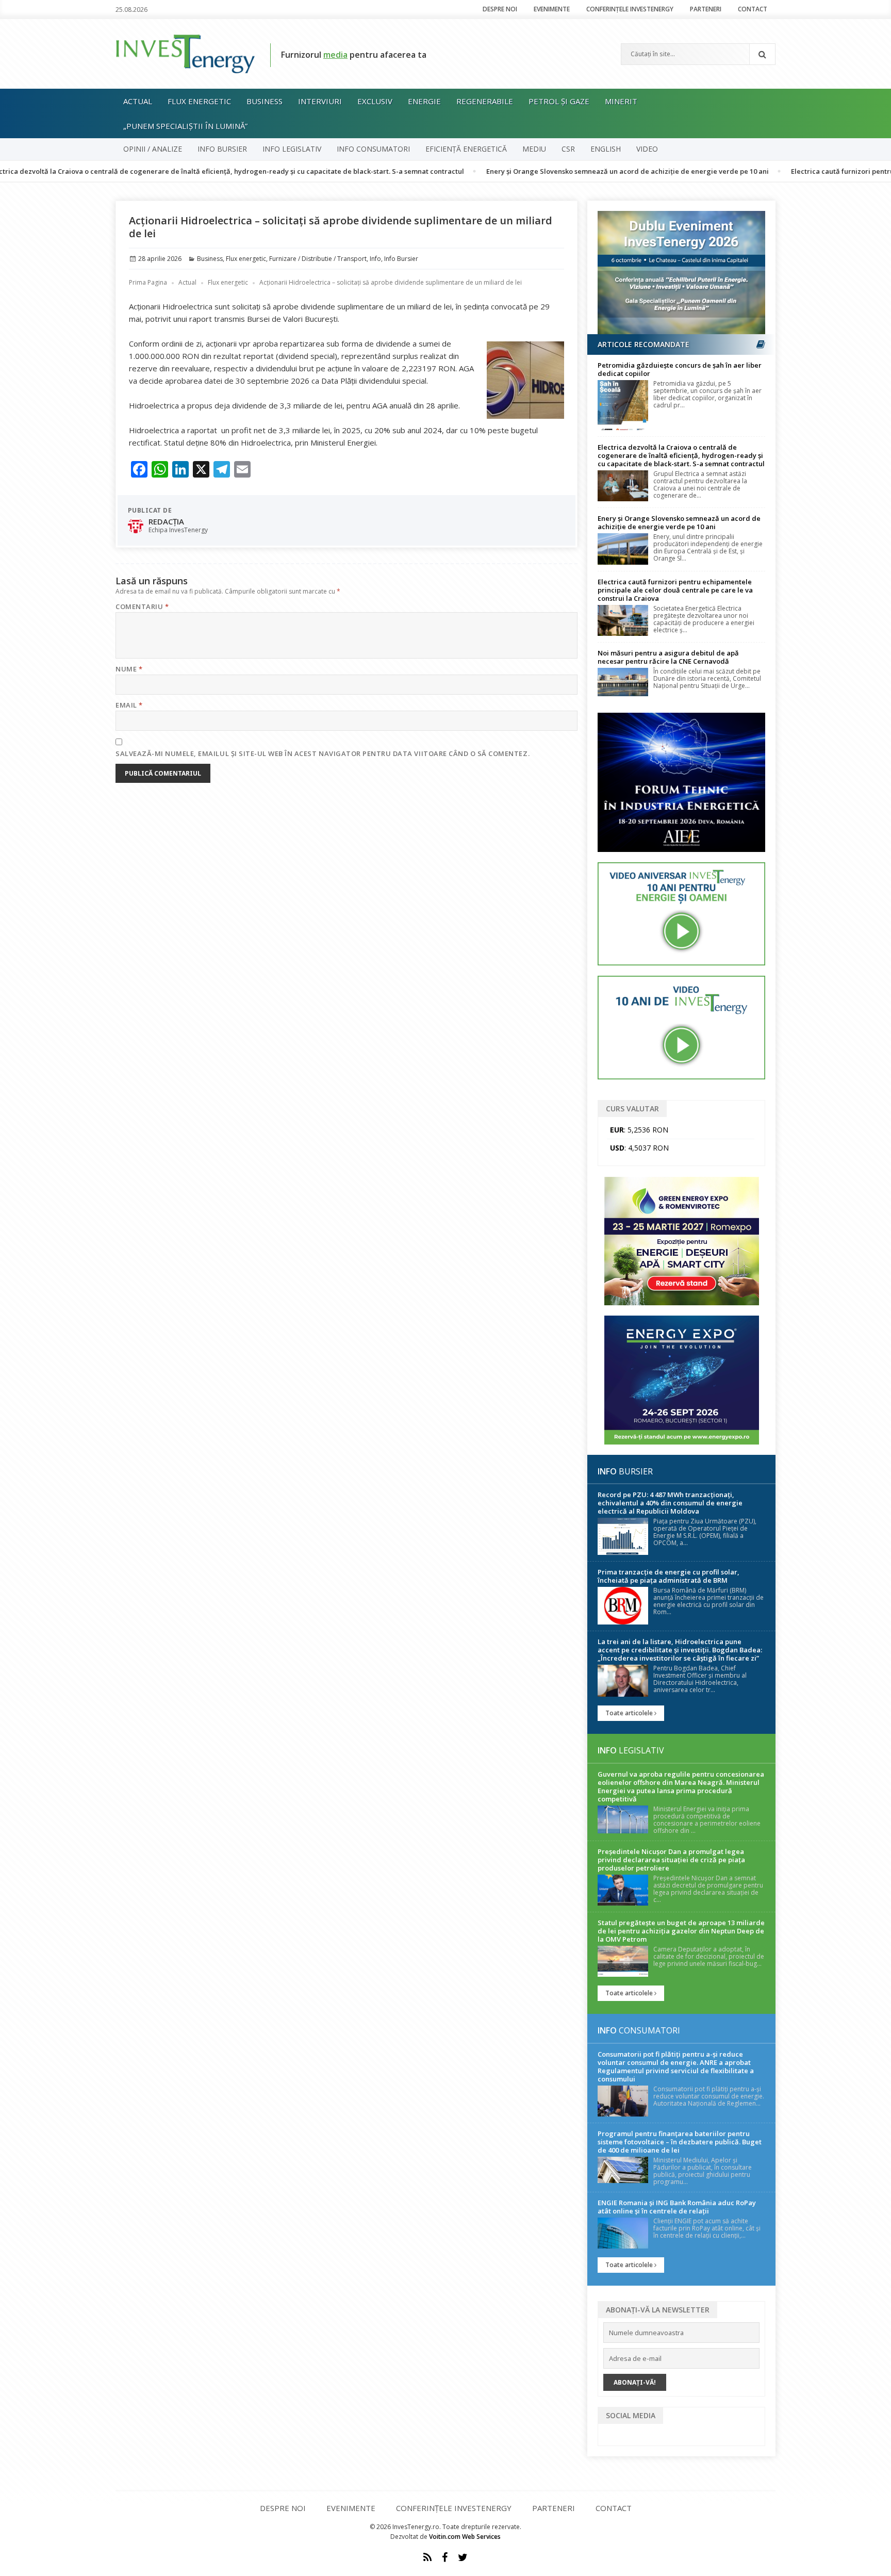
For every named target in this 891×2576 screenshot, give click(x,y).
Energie (424, 101)
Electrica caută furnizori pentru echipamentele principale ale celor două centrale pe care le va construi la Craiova (675, 590)
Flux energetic (199, 101)
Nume (129, 669)
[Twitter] (463, 2557)
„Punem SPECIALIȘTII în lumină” (185, 126)
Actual (138, 101)
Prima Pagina (148, 282)
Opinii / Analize (153, 149)
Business (265, 101)
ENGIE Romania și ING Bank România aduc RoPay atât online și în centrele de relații (677, 2207)
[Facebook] (445, 2557)
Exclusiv (375, 101)
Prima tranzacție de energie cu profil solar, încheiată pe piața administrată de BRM (669, 1576)
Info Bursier (222, 149)
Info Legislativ (292, 149)
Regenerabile (485, 101)
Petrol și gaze (559, 101)
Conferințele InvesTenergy (630, 9)
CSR (568, 149)
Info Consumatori (373, 149)
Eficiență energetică (466, 149)
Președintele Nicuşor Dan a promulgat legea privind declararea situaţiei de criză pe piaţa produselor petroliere (671, 1860)
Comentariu (142, 606)
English (606, 149)
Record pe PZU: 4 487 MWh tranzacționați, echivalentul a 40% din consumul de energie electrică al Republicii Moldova (670, 1503)
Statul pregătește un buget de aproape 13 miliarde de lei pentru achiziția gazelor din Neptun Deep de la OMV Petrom (681, 1931)
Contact (753, 9)
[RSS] (427, 2557)
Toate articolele (630, 1713)
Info (375, 259)
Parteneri (706, 9)
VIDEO (647, 149)
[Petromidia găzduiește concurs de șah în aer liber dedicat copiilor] (623, 405)
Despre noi (500, 9)
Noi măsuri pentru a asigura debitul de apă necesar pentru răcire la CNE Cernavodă (668, 657)
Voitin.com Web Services (465, 2537)
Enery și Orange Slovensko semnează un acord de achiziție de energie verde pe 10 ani (551, 171)
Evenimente (552, 9)
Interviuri (320, 101)
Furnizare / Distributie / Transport (318, 259)
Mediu (534, 149)
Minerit (621, 101)
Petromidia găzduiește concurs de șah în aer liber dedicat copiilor (680, 369)
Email (129, 705)
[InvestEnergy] (185, 53)
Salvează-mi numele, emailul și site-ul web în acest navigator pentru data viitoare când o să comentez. (323, 753)
